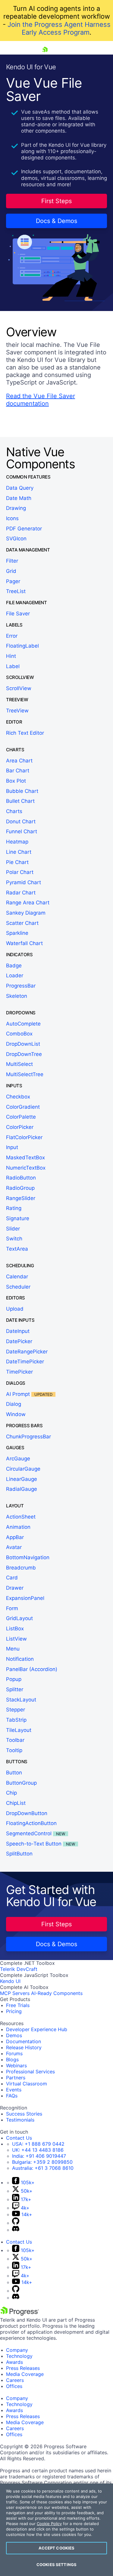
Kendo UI (10, 1981)
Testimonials (20, 2120)
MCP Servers (15, 1993)
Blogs (12, 2059)
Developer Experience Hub (37, 2029)
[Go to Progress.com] (20, 2314)
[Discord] (16, 2230)
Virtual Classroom (27, 2084)
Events (14, 2090)
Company (17, 2350)
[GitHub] (16, 2223)
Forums (14, 2053)
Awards (14, 2362)
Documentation (24, 2041)
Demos (14, 2035)
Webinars (16, 2066)
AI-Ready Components (57, 1993)
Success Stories (24, 2114)
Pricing (14, 2011)
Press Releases (23, 2368)
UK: (38, 2150)
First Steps (56, 201)
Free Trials (18, 2005)
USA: (38, 2144)
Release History (24, 2047)
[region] (56, 2530)
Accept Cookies (57, 2548)
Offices (14, 2386)
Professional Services (30, 2072)
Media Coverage (25, 2374)
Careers (15, 2380)
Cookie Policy (49, 2524)
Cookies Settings (56, 2565)
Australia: (43, 2168)
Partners (16, 2078)
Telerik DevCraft (19, 1969)
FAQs (12, 2096)
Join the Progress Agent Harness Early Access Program (59, 28)
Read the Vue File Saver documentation (41, 400)
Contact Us (19, 2138)
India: (39, 2156)
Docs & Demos (56, 221)
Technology (19, 2356)
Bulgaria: (42, 2162)
